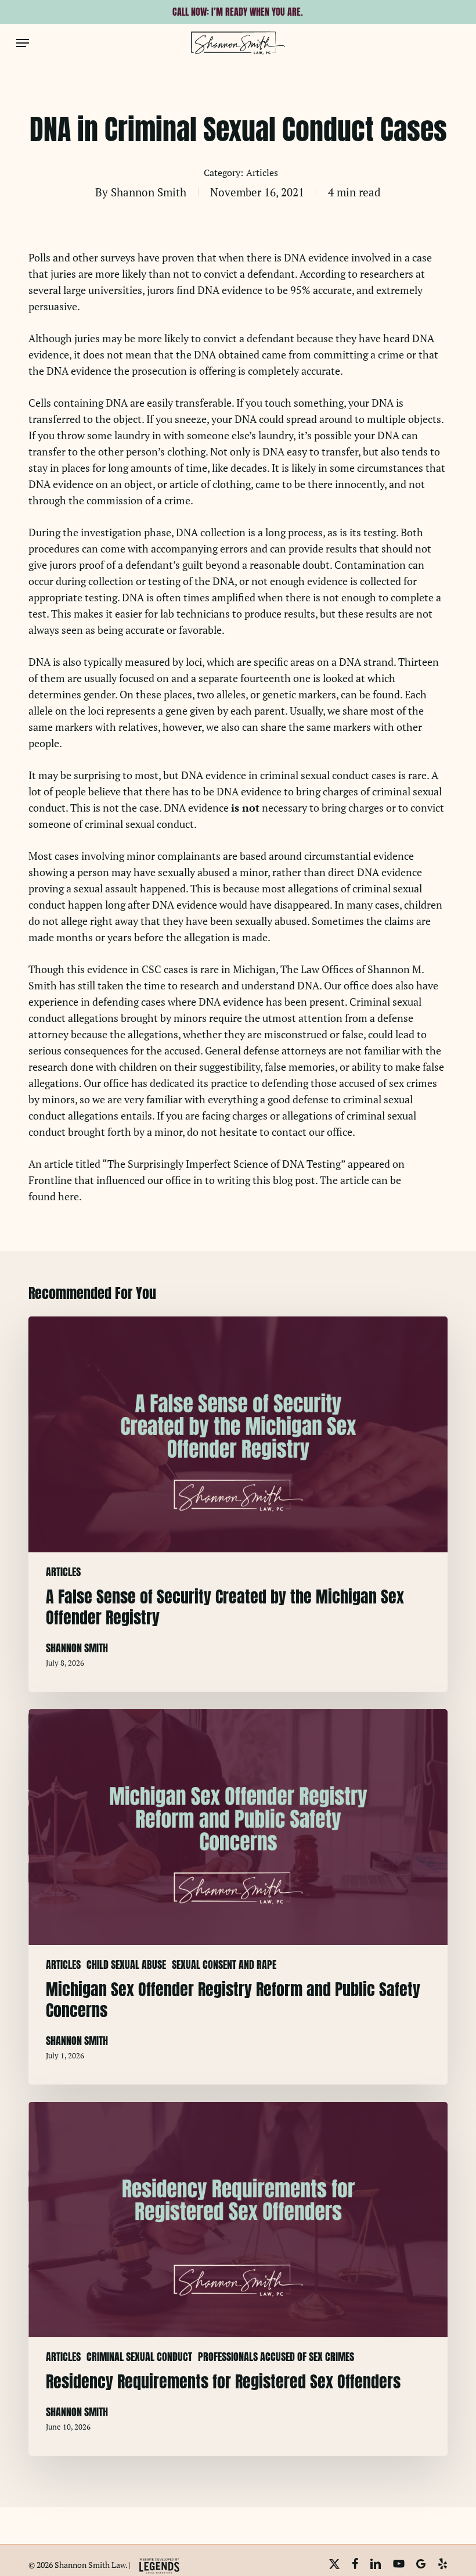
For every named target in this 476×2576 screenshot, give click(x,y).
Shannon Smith (149, 192)
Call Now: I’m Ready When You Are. (238, 12)
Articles (262, 173)
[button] (23, 43)
